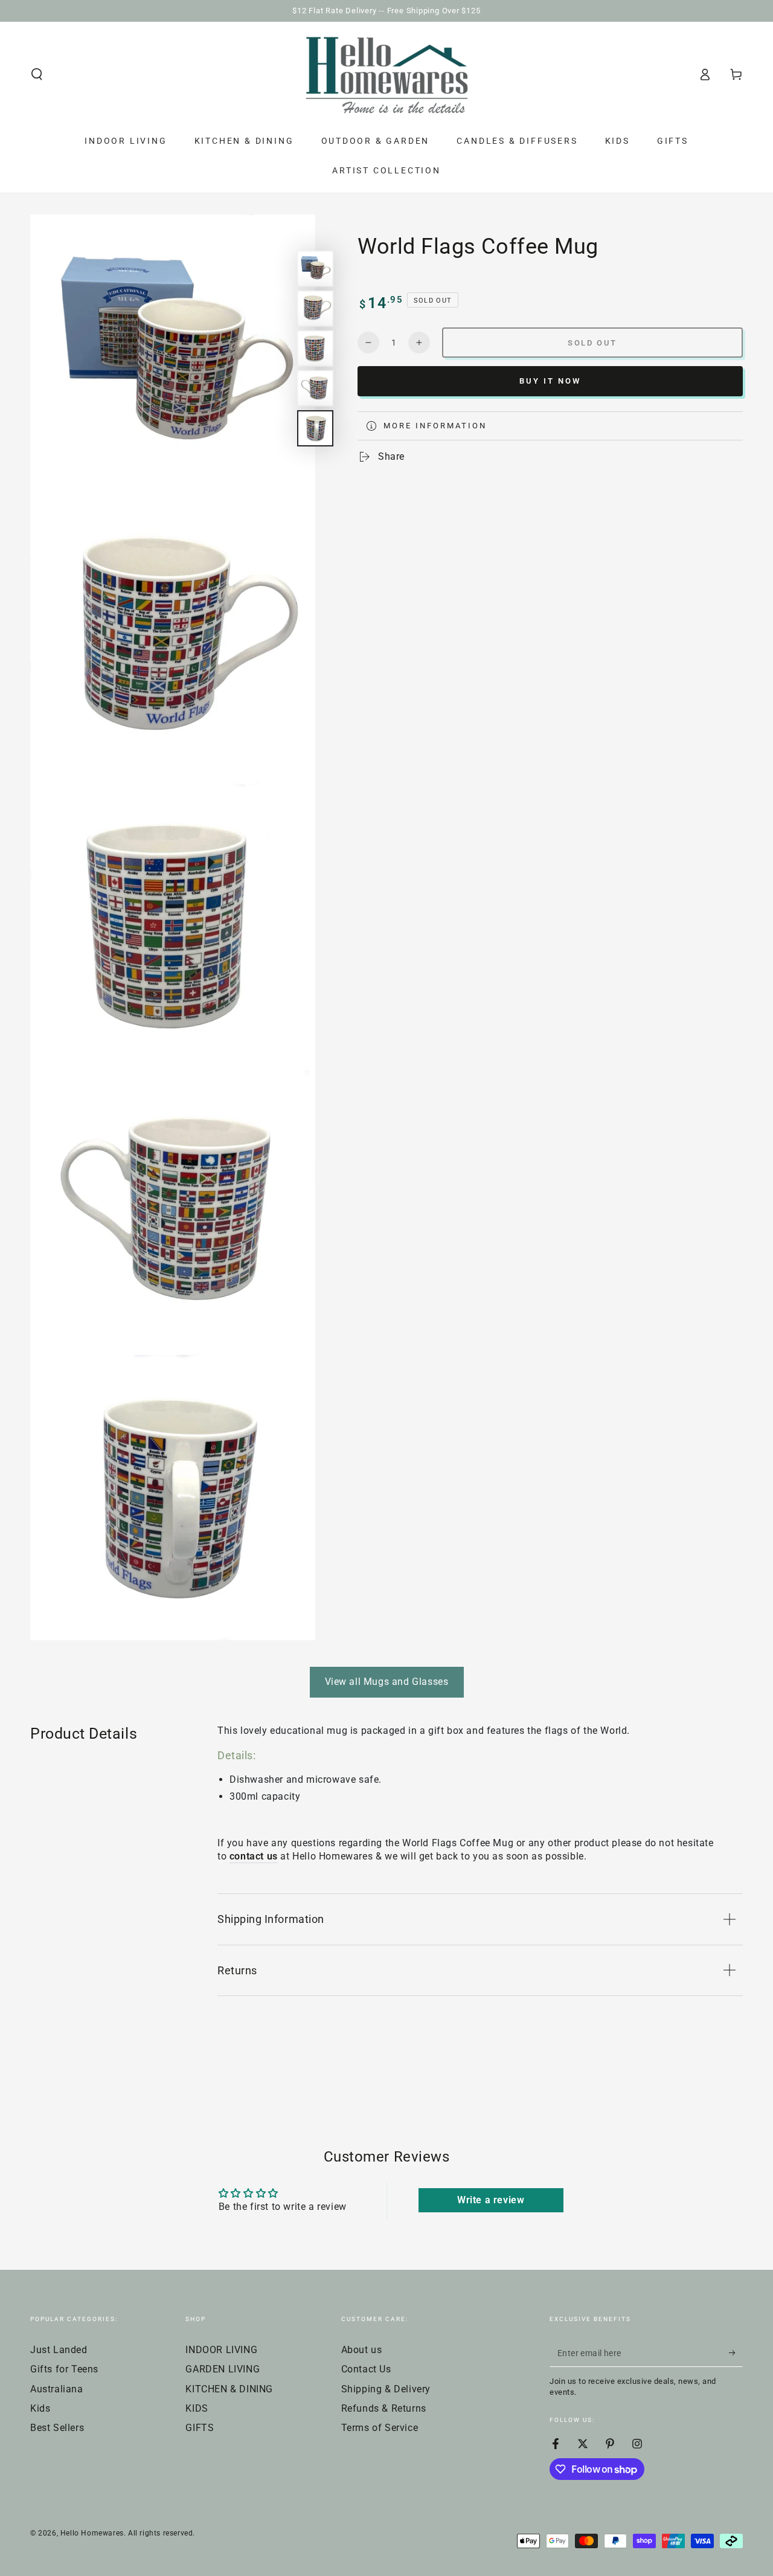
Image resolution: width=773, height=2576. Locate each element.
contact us (254, 1856)
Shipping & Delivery (386, 2389)
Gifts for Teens (64, 2369)
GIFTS (200, 2428)
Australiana (57, 2389)
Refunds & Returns (384, 2408)
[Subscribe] (736, 2353)
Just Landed (59, 2350)
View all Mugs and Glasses (387, 1682)
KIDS (197, 2408)
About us (362, 2350)
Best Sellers (57, 2428)
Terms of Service (380, 2428)
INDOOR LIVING (221, 2350)
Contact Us (366, 2369)
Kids (40, 2408)
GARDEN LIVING (223, 2369)
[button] (37, 74)
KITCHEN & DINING (229, 2389)
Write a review (491, 2200)
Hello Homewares (92, 2533)
